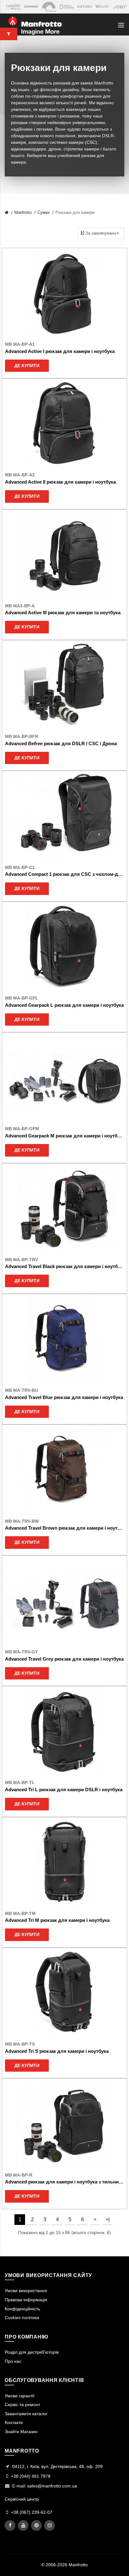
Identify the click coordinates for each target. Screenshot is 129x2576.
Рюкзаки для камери (75, 212)
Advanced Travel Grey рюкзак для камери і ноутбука (64, 1659)
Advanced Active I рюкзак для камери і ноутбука (60, 351)
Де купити (27, 366)
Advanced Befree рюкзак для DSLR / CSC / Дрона (61, 743)
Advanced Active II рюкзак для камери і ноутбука (60, 482)
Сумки (44, 212)
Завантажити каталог (26, 2414)
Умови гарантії (20, 2396)
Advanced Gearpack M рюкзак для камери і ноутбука (64, 1136)
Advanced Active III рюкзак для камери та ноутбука (63, 613)
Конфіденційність (22, 2309)
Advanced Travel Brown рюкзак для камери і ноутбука (64, 1528)
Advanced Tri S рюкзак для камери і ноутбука (57, 2051)
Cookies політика (22, 2318)
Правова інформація (26, 2300)
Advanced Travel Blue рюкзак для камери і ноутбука (64, 1397)
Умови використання (26, 2291)
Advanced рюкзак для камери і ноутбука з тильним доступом (64, 2182)
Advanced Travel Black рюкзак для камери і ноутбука (64, 1266)
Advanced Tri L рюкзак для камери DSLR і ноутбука (64, 1790)
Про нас (13, 2361)
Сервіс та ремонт (22, 2405)
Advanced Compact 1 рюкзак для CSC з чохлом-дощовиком (64, 874)
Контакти (14, 2422)
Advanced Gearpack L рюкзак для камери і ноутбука (64, 1005)
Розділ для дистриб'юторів (32, 2352)
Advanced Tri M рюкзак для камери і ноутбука (57, 1920)
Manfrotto (23, 212)
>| (108, 2219)
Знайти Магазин (21, 2432)
